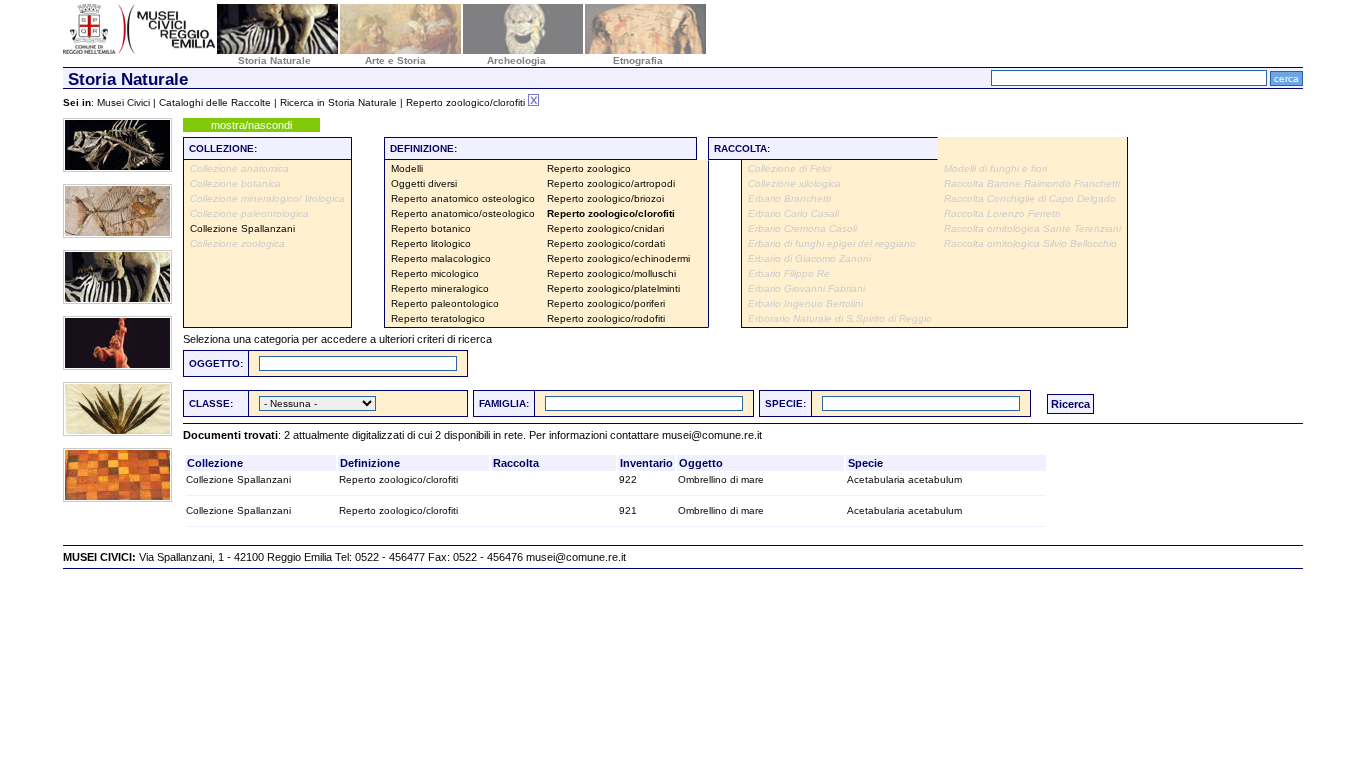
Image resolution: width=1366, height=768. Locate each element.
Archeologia (516, 60)
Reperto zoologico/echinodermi (618, 258)
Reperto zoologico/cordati (606, 243)
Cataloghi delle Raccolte (215, 102)
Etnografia (638, 60)
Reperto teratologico (438, 318)
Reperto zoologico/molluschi (611, 273)
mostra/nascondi (251, 125)
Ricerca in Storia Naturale (338, 102)
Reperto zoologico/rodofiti (606, 318)
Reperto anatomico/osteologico (463, 213)
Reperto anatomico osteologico (463, 198)
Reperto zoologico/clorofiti (398, 479)
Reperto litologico (431, 243)
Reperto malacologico (441, 258)
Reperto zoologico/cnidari (605, 228)
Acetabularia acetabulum (904, 479)
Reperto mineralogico (440, 288)
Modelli (407, 168)
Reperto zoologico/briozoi (605, 198)
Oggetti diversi (424, 183)
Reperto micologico (435, 273)
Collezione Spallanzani (242, 228)
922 (628, 479)
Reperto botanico (431, 228)
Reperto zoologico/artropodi (611, 183)
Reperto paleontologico (445, 303)
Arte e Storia (395, 60)
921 (628, 510)
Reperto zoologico (589, 168)
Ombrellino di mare (721, 479)
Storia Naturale (274, 60)
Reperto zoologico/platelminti (613, 288)
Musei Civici (123, 102)
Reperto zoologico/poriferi (606, 303)
